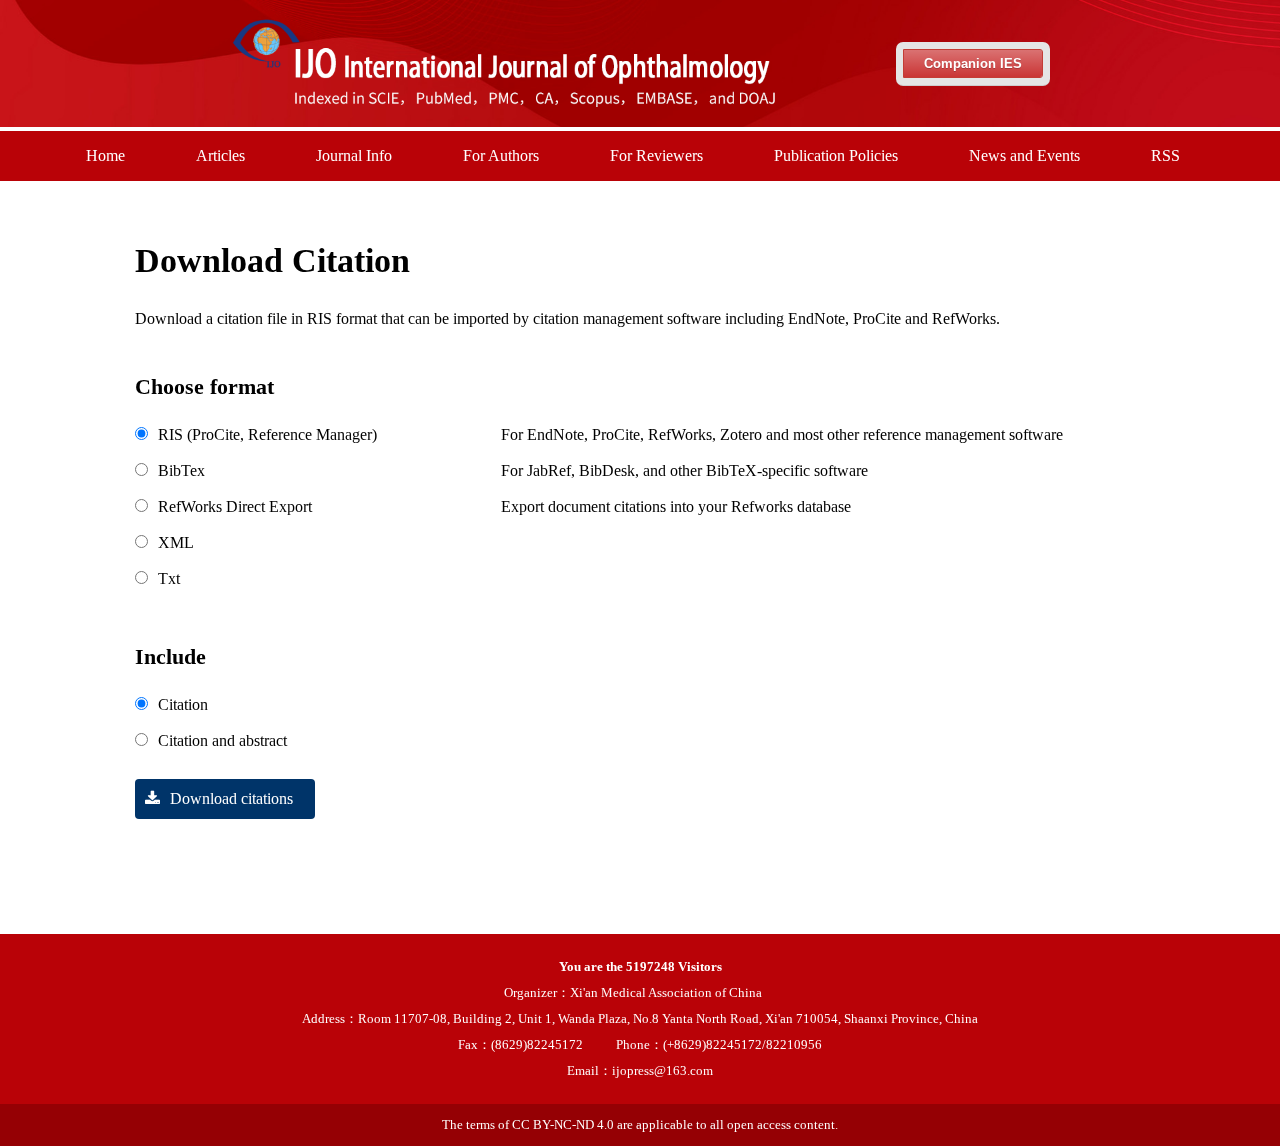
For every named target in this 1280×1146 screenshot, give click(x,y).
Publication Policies (836, 155)
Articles (220, 155)
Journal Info (354, 155)
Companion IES (973, 63)
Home (105, 155)
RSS (1165, 155)
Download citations (231, 798)
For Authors (501, 155)
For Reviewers (656, 155)
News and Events (1024, 155)
